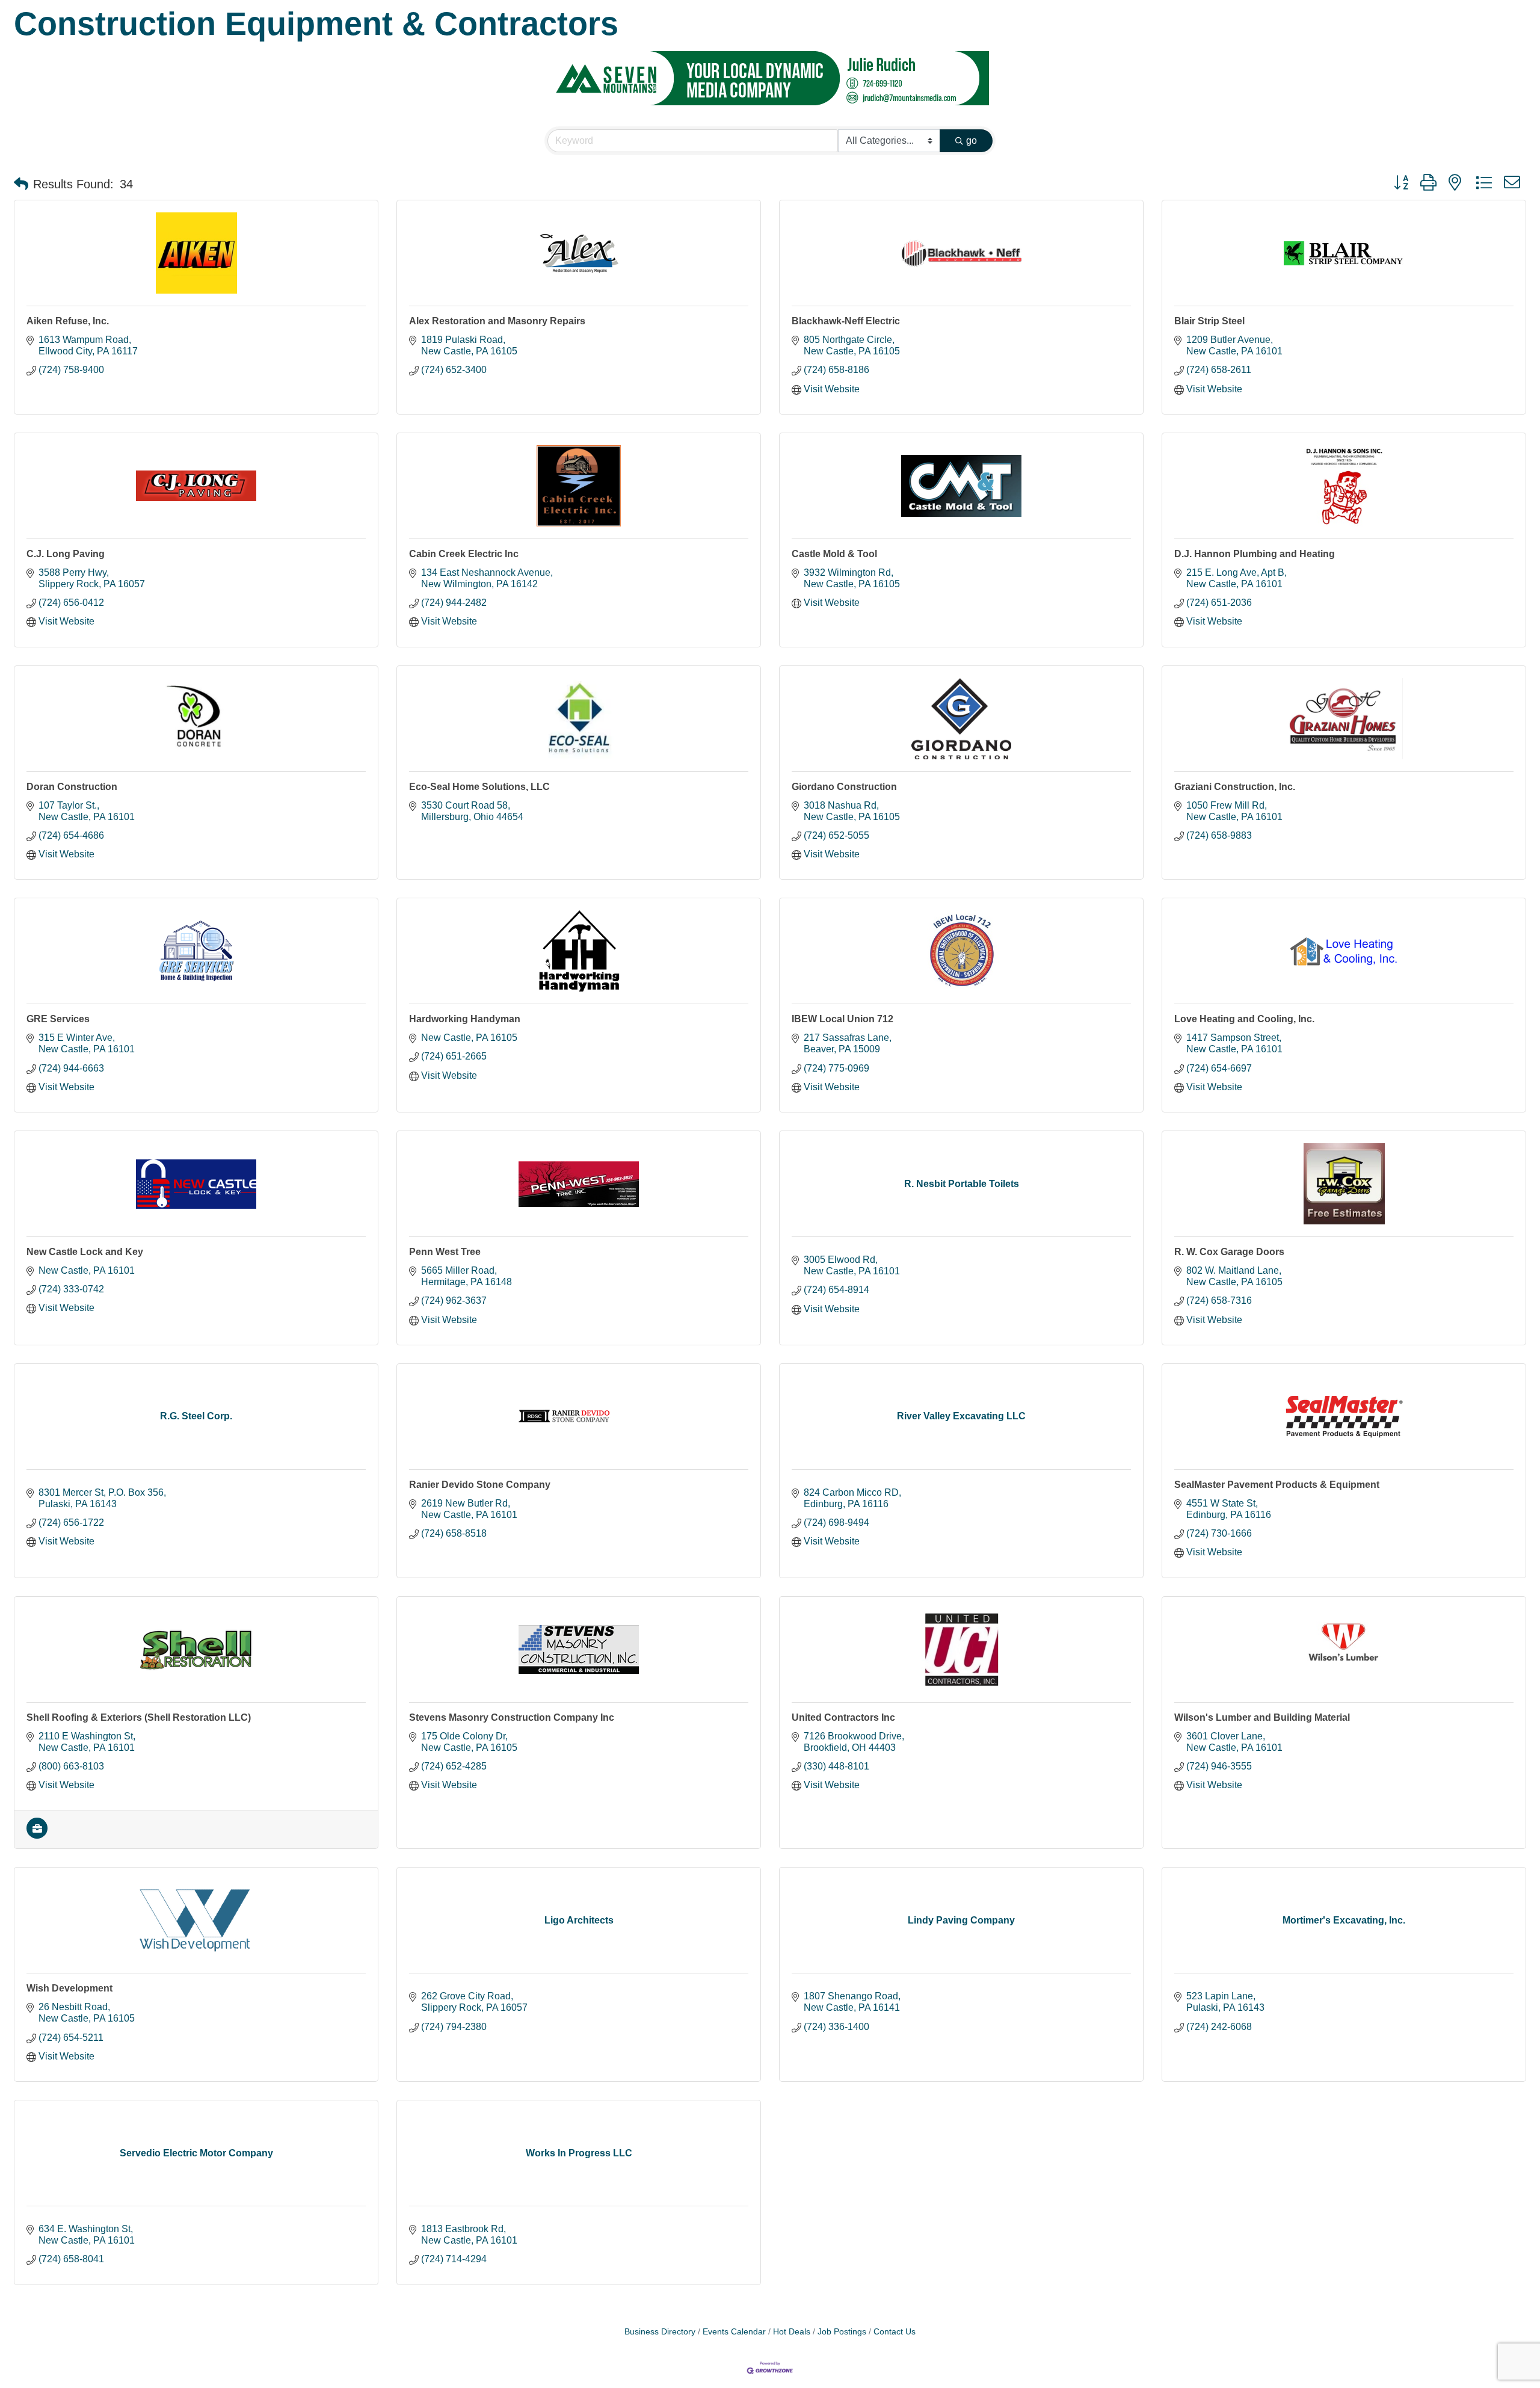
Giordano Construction (844, 787)
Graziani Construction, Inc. (1235, 787)
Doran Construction (72, 787)
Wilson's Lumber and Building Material (1262, 1717)
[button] (21, 184)
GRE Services (58, 1019)
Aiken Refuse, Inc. (68, 321)
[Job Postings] (37, 1835)
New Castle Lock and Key (85, 1252)
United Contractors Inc (843, 1717)
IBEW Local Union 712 (842, 1019)
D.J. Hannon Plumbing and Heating (1255, 554)
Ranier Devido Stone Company (480, 1485)
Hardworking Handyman (465, 1019)
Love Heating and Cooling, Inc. (1244, 1019)
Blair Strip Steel (1209, 321)
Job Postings (842, 2332)
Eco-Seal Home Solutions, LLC (479, 787)
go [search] (972, 140)
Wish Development (69, 1988)
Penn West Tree (445, 1252)
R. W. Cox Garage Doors (1229, 1252)
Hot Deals (792, 2332)
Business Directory (660, 2332)
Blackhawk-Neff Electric (846, 321)
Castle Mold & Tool (834, 554)
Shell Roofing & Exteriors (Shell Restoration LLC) (139, 1717)
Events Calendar (734, 2332)
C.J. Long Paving (66, 554)
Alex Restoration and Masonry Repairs (497, 321)
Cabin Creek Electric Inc (464, 554)
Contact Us (895, 2332)
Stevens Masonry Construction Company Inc (512, 1717)
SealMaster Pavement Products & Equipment (1277, 1485)
